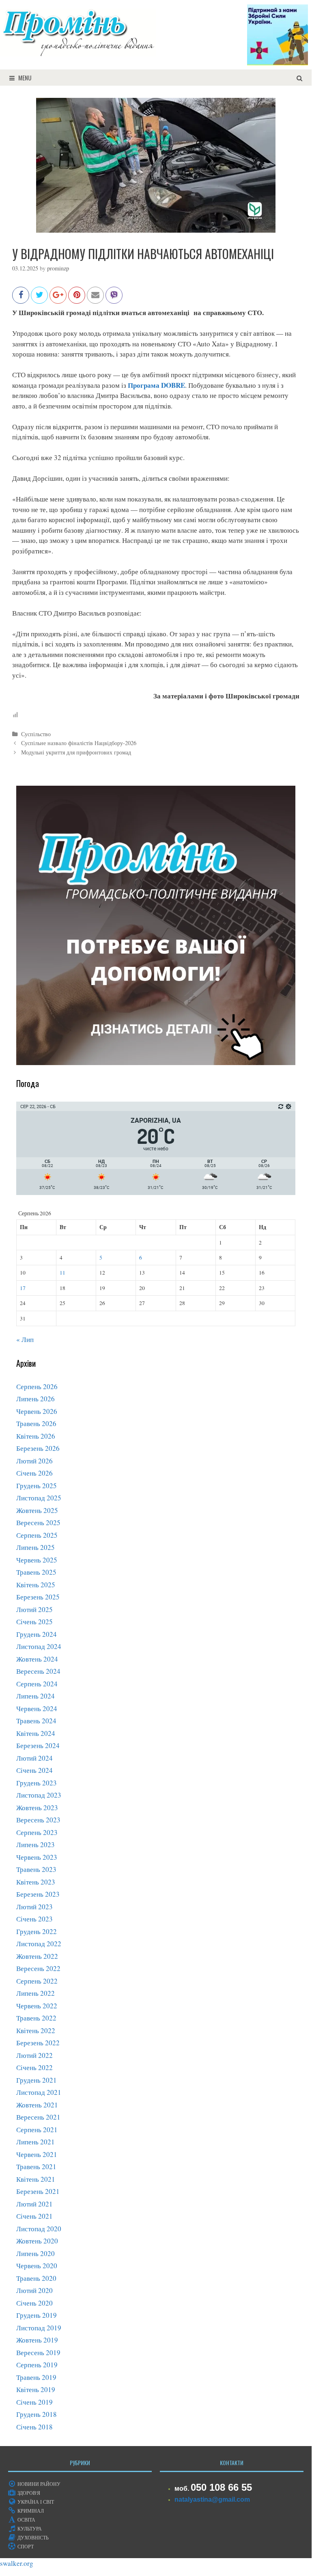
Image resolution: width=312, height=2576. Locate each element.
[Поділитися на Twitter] (39, 299)
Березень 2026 (38, 1448)
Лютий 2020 (34, 2290)
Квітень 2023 (36, 1882)
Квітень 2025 (36, 1585)
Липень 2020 (36, 2253)
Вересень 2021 (38, 2117)
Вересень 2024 (38, 1671)
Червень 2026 (37, 1411)
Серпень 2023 (37, 1832)
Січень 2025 (34, 1622)
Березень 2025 (38, 1597)
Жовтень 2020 (37, 2241)
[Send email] (95, 299)
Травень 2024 (36, 1721)
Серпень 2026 (37, 1386)
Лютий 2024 (34, 1758)
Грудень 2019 (37, 2315)
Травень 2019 (36, 2377)
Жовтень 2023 (37, 1808)
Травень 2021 (36, 2166)
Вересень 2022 (38, 1968)
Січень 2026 (34, 1473)
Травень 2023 (36, 1869)
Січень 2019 (34, 2402)
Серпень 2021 (37, 2130)
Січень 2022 (34, 2067)
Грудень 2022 (37, 1931)
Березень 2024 (38, 1745)
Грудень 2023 (37, 1783)
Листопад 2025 (39, 1498)
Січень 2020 (34, 2303)
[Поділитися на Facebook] (21, 299)
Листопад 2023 (39, 1795)
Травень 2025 (36, 1572)
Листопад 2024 (39, 1646)
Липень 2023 (36, 1844)
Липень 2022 (36, 1993)
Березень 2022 (38, 2043)
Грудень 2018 (37, 2414)
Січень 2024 (34, 1770)
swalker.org (17, 2563)
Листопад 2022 (39, 1944)
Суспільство (36, 734)
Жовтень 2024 (37, 1659)
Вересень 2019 (38, 2352)
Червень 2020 (37, 2266)
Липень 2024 (36, 1696)
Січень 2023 (34, 1919)
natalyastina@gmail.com (212, 2499)
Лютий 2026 (34, 1461)
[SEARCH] (300, 78)
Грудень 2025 (37, 1486)
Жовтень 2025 (37, 1510)
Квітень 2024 (36, 1733)
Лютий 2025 (34, 1609)
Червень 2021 (37, 2154)
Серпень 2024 (37, 1684)
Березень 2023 (38, 1894)
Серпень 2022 (37, 1981)
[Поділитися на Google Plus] (58, 299)
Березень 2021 (38, 2191)
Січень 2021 (34, 2216)
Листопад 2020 (39, 2229)
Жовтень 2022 (37, 1956)
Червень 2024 (37, 1708)
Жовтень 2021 (37, 2105)
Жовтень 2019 (37, 2340)
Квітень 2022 (36, 2030)
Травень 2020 (36, 2278)
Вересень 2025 (38, 1522)
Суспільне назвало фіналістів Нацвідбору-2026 (79, 743)
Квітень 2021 (36, 2179)
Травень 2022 (36, 2018)
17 (23, 1288)
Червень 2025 (37, 1560)
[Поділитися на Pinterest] (77, 299)
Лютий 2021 (34, 2204)
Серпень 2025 (37, 1535)
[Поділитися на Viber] (114, 299)
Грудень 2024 (37, 1634)
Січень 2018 (34, 2427)
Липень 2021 (36, 2142)
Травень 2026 (36, 1423)
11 (62, 1273)
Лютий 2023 (34, 1907)
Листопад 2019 (39, 2328)
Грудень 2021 (37, 2080)
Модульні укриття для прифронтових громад (76, 752)
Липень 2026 (36, 1399)
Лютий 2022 (34, 2055)
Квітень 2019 (36, 2389)
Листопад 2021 (39, 2092)
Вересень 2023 (38, 1820)
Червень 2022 (37, 2006)
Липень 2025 (36, 1547)
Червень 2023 (37, 1857)
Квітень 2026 (36, 1436)
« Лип (25, 1339)
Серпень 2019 (37, 2365)
